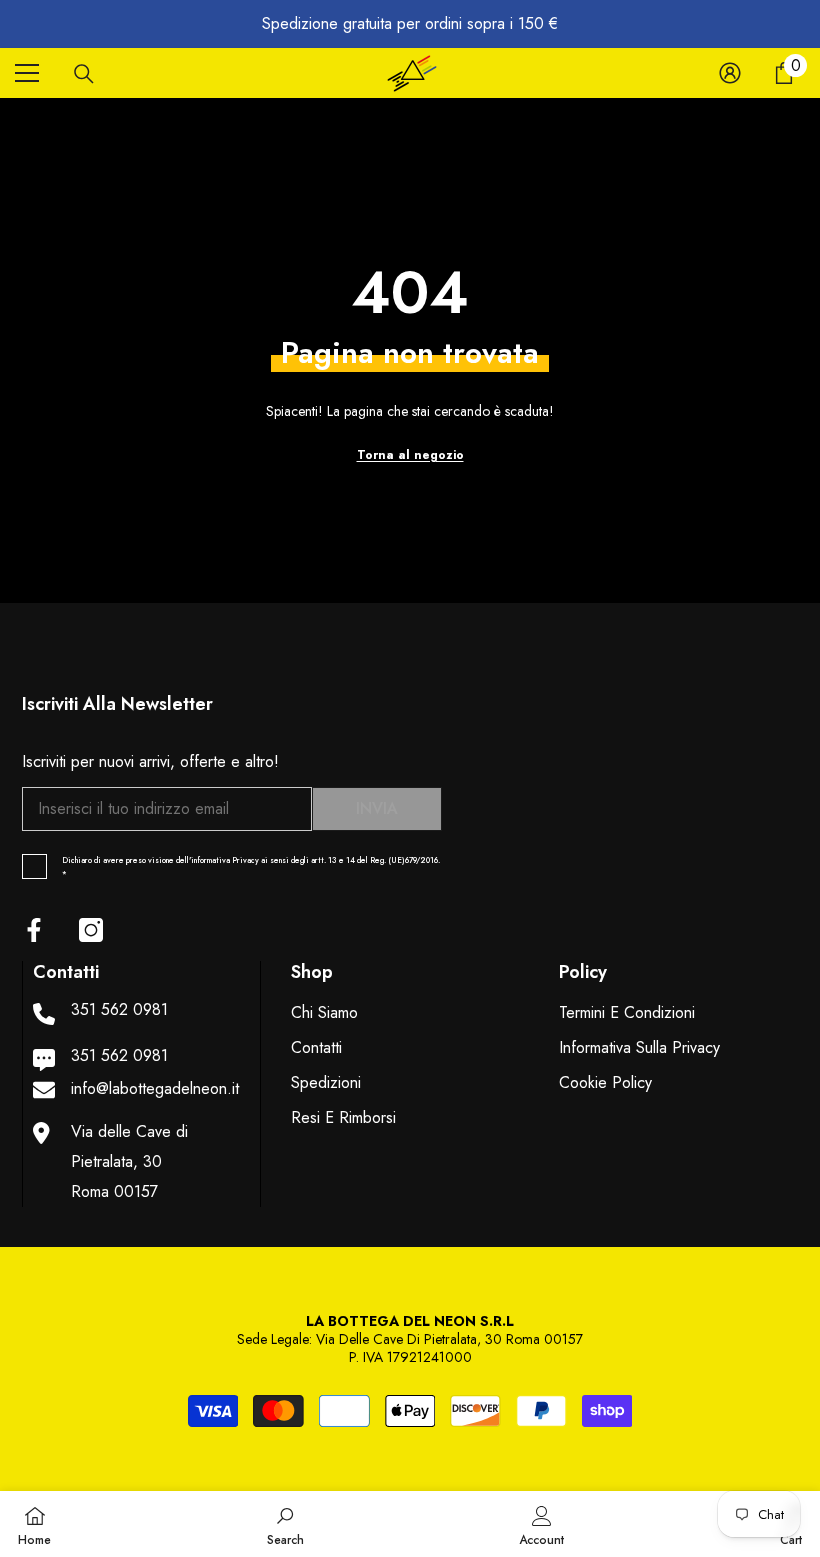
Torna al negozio (410, 455)
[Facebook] (34, 930)
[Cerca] (84, 74)
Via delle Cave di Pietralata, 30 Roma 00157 (129, 1161)
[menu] (27, 73)
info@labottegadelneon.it (155, 1088)
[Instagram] (91, 930)
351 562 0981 (119, 1009)
